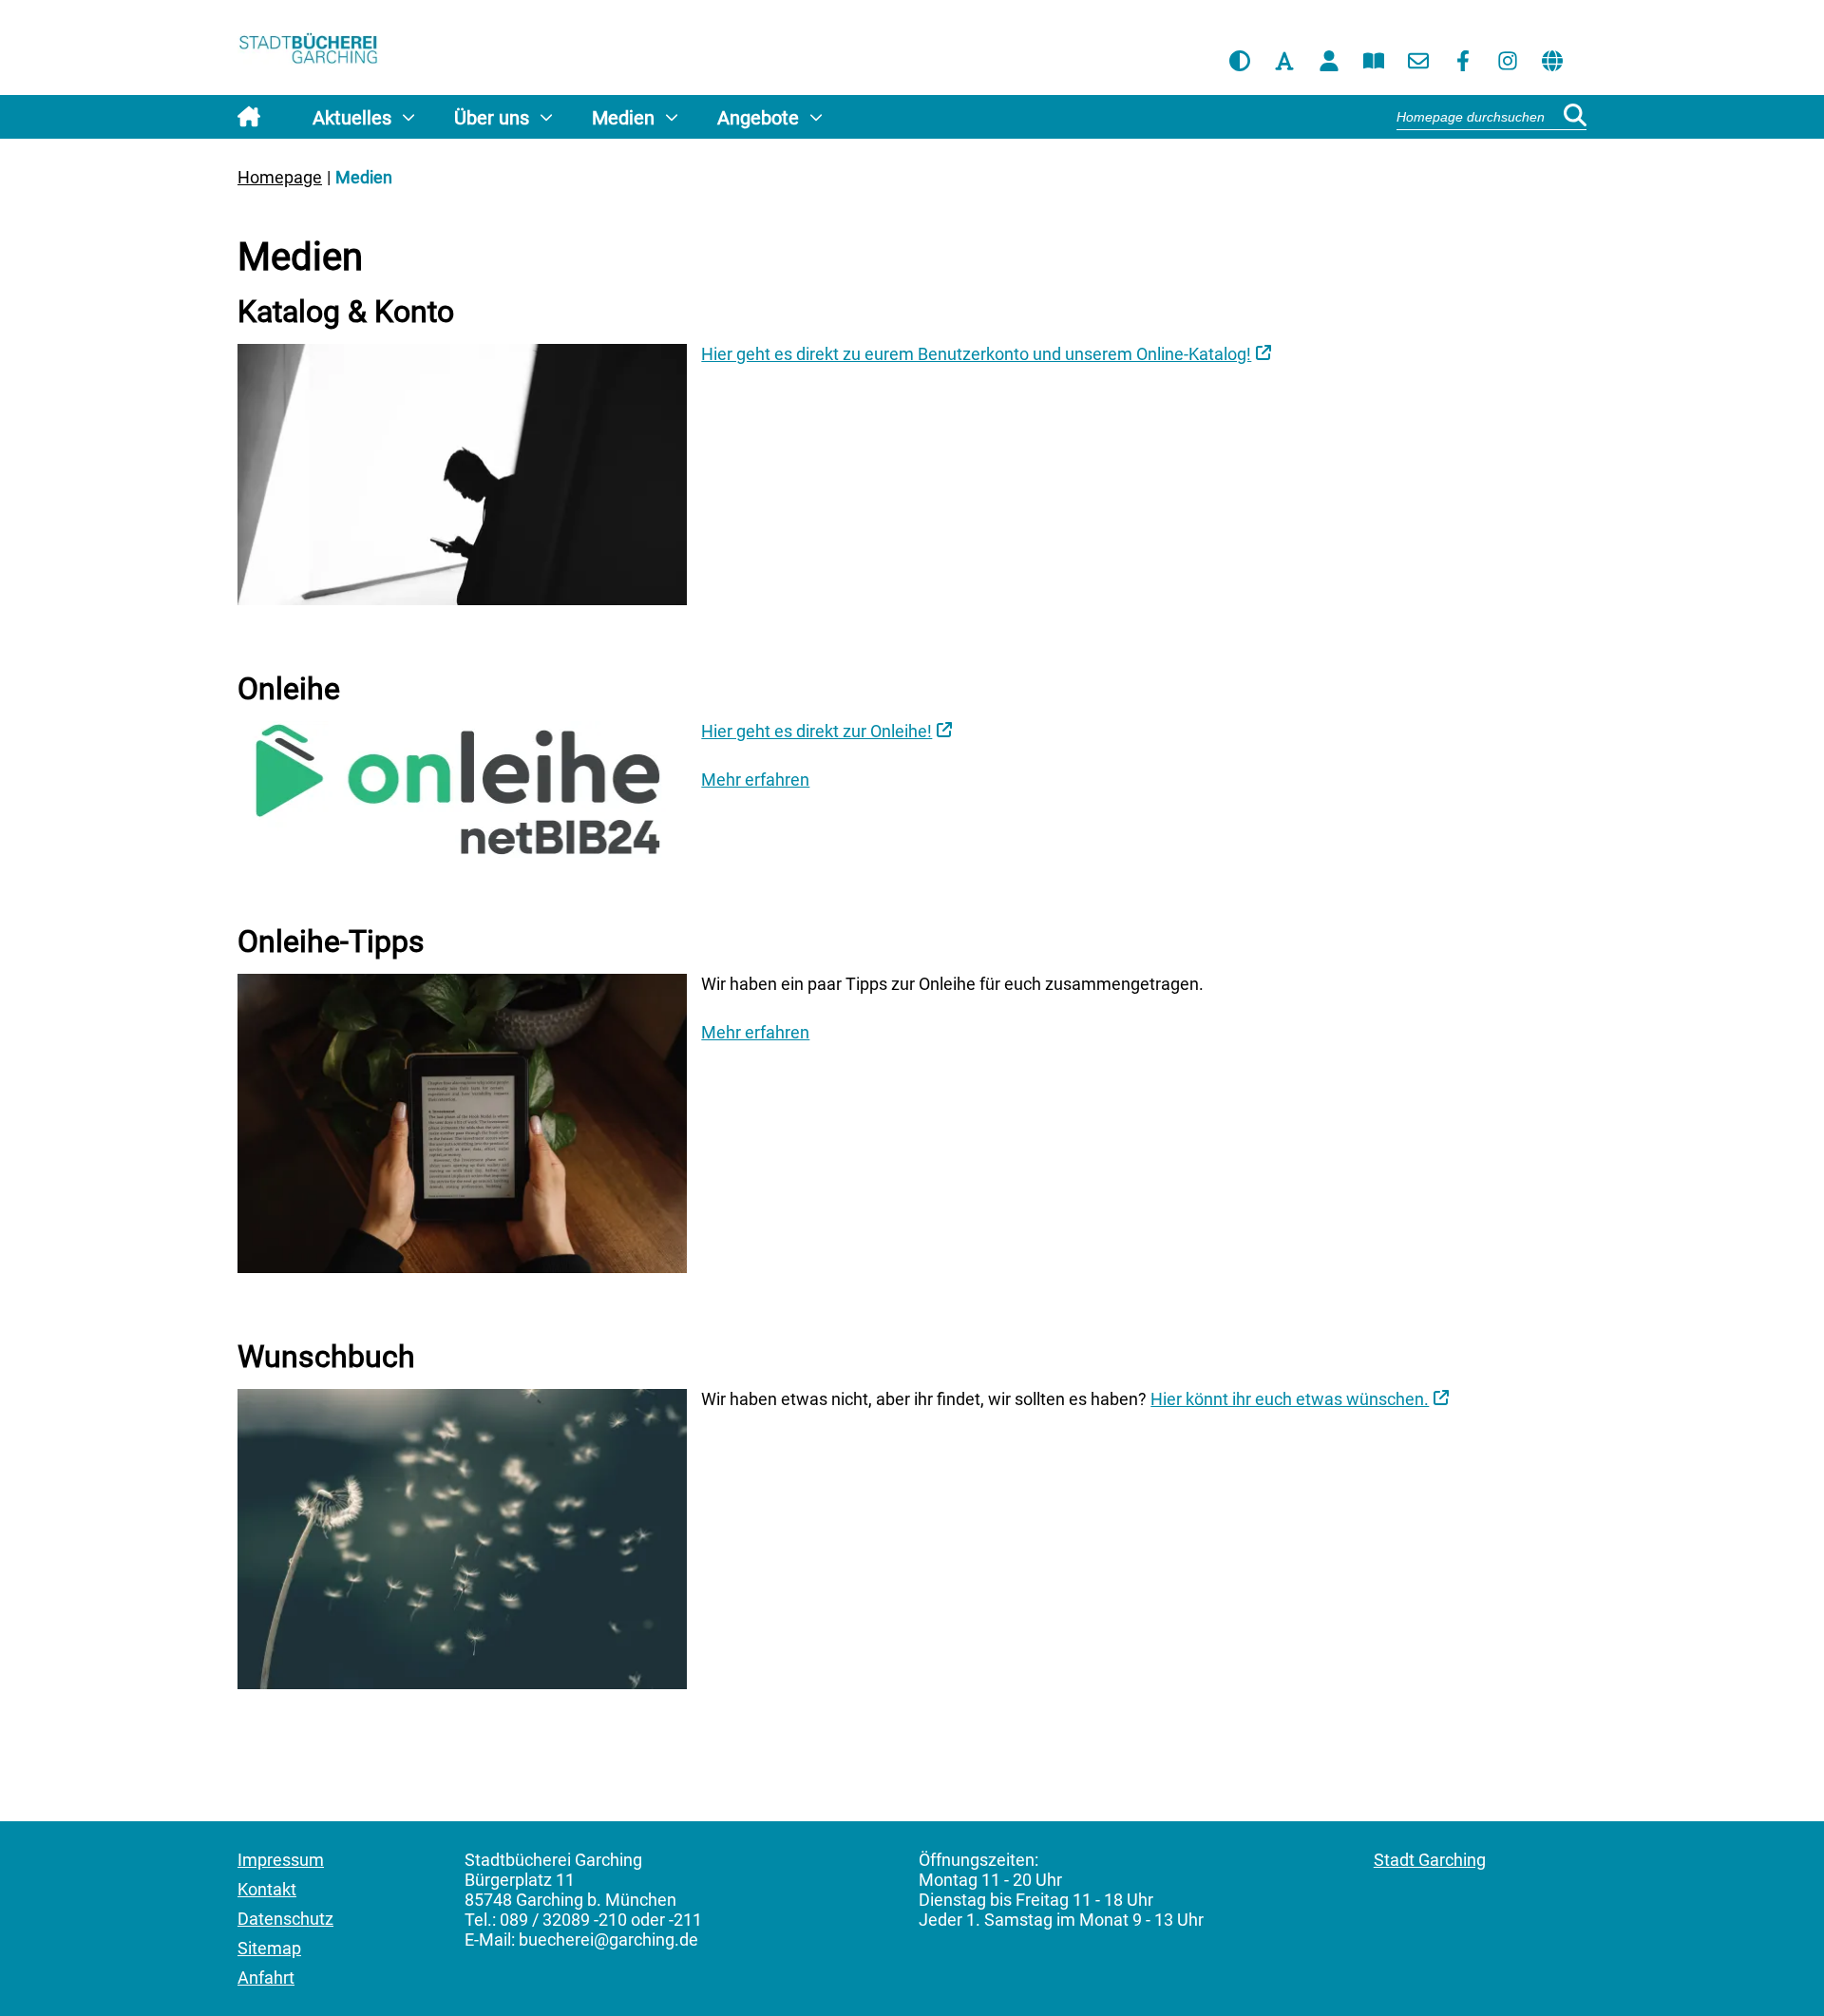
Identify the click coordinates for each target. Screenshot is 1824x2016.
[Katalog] (1374, 61)
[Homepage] (309, 51)
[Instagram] (1508, 61)
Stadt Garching (1430, 1860)
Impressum (281, 1860)
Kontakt (267, 1889)
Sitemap (269, 1948)
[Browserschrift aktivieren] (1284, 61)
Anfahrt (266, 1978)
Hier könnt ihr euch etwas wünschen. (1290, 1399)
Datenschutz (285, 1919)
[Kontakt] (1418, 61)
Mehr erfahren (755, 780)
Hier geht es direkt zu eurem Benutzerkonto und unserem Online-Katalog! (976, 354)
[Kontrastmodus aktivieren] (1240, 61)
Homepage (280, 177)
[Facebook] (1463, 61)
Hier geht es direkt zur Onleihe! (817, 731)
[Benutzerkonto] (1329, 61)
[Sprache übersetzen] (1552, 61)
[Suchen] (1575, 116)
